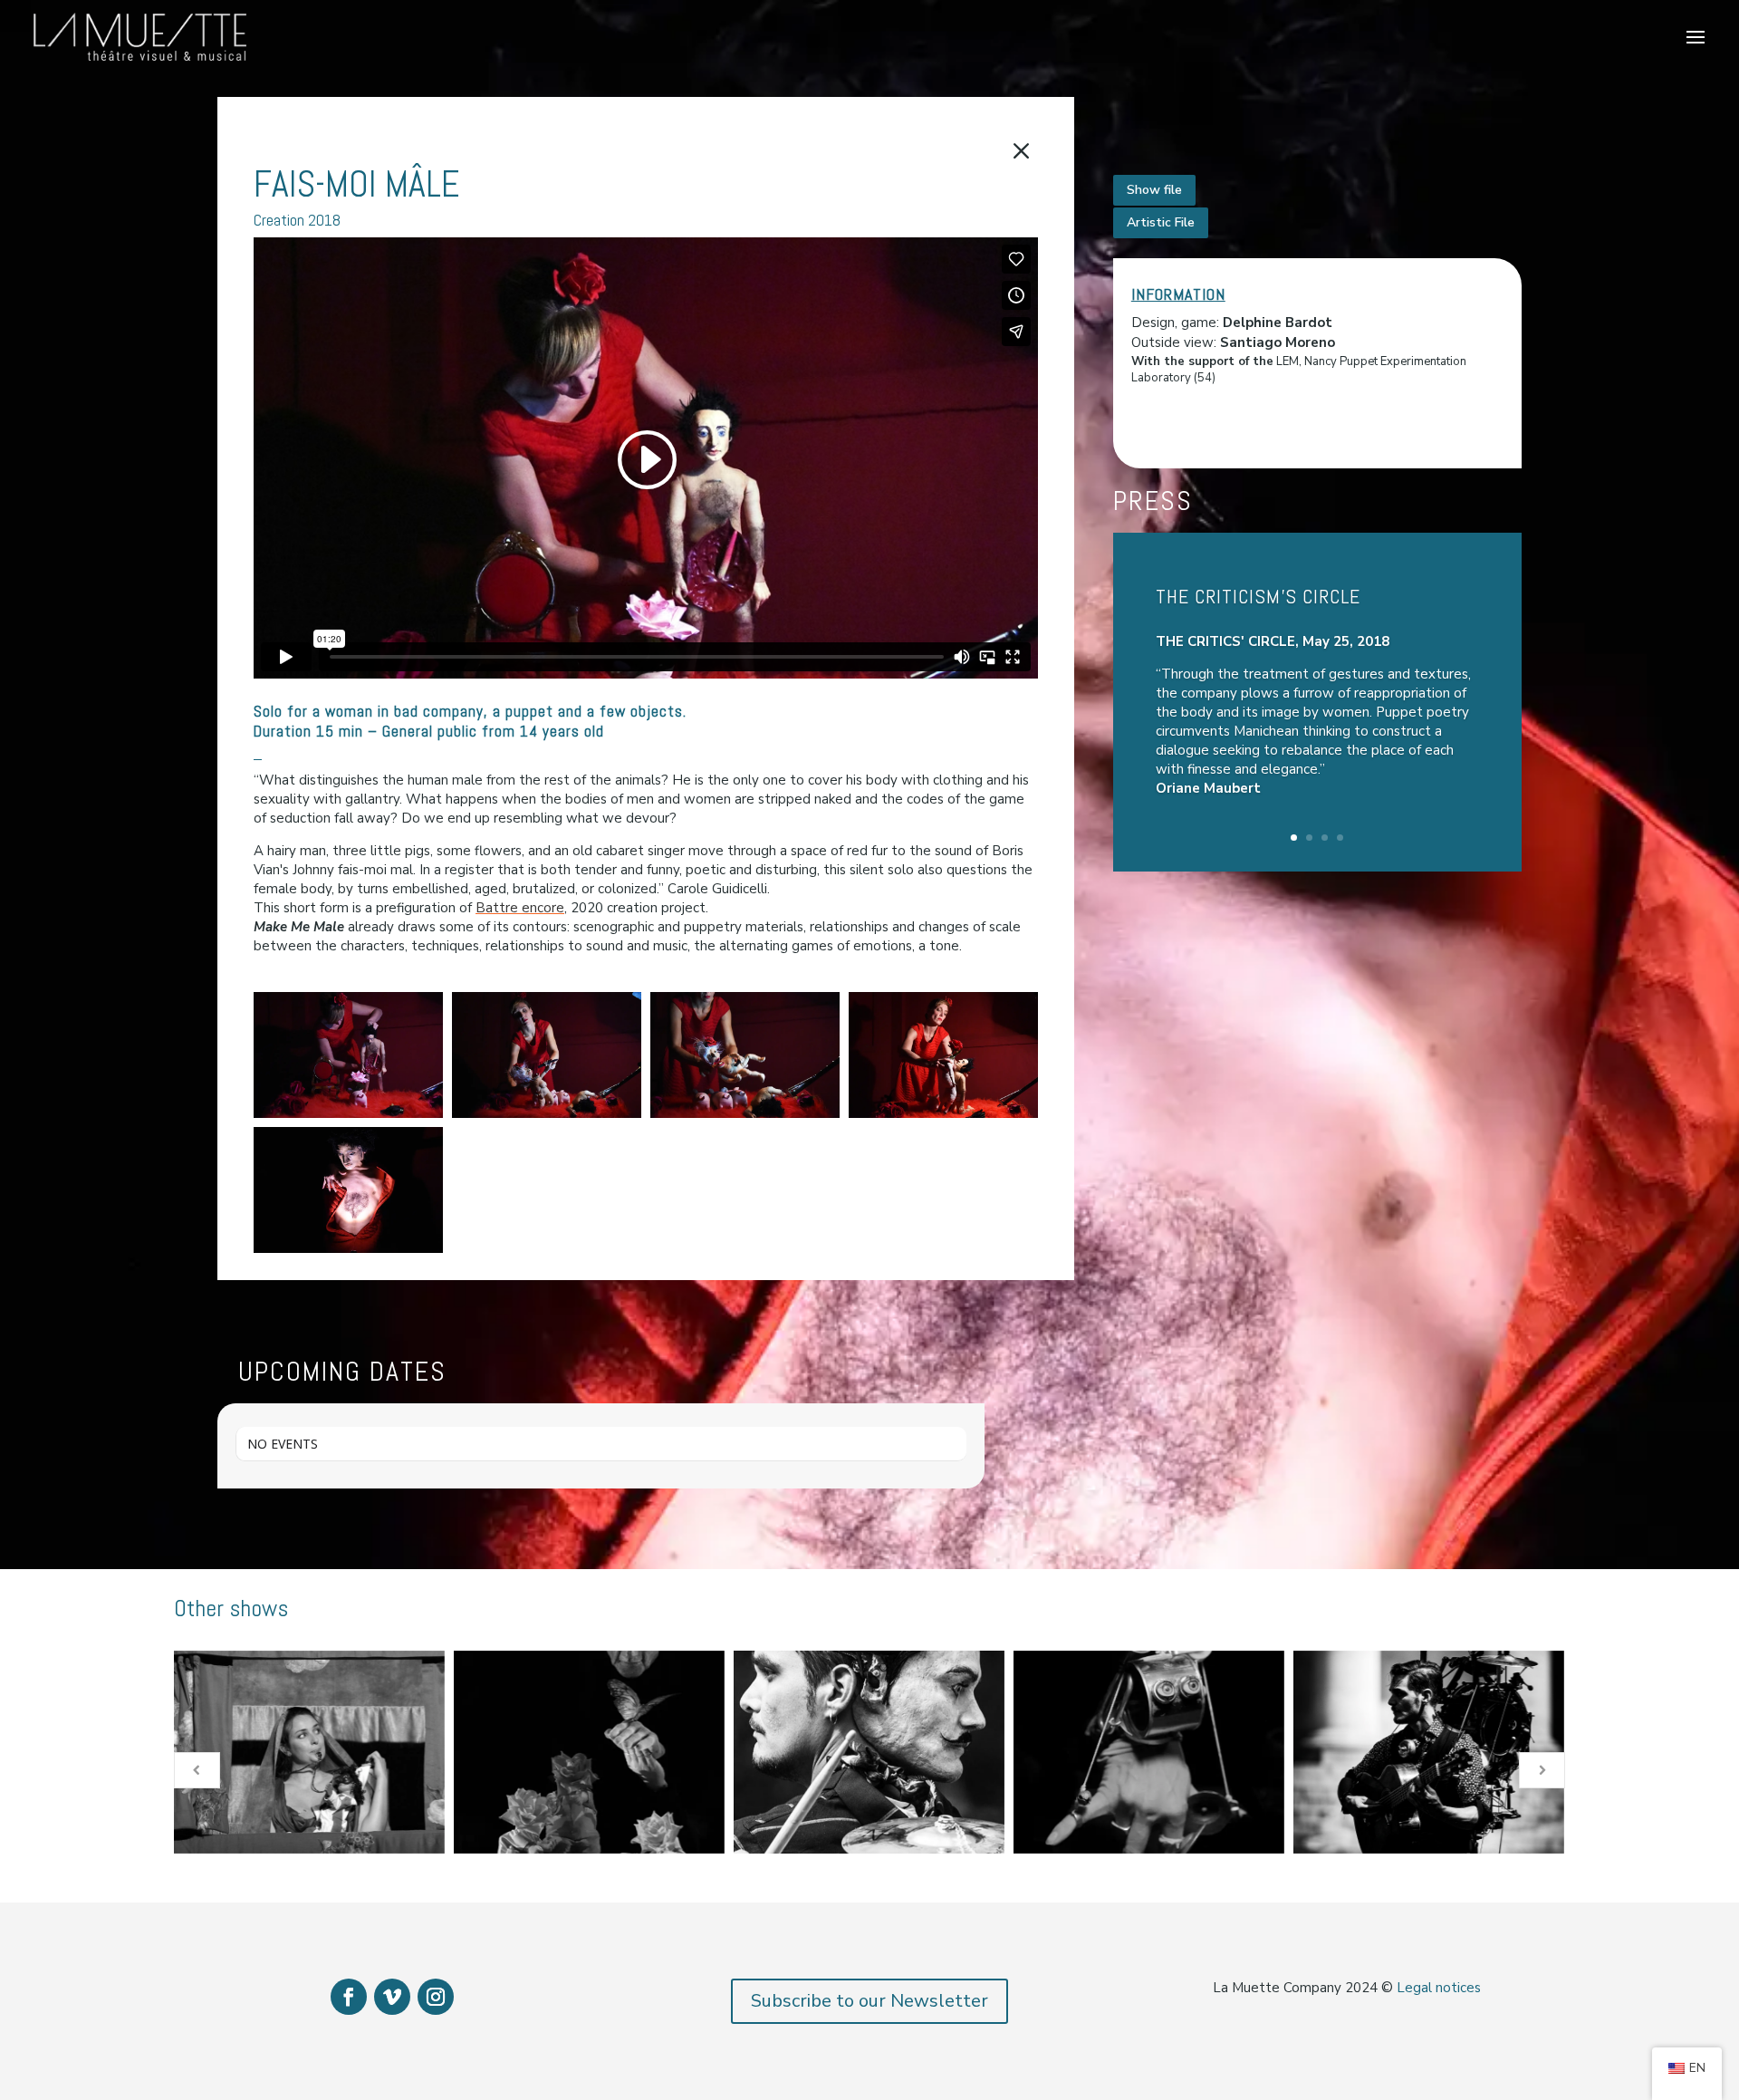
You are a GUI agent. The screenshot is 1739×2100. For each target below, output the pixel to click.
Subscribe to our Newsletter (869, 2001)
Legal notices (1439, 1988)
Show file (1154, 190)
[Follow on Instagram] (436, 1997)
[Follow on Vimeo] (392, 1997)
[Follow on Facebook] (349, 1997)
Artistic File (1161, 222)
